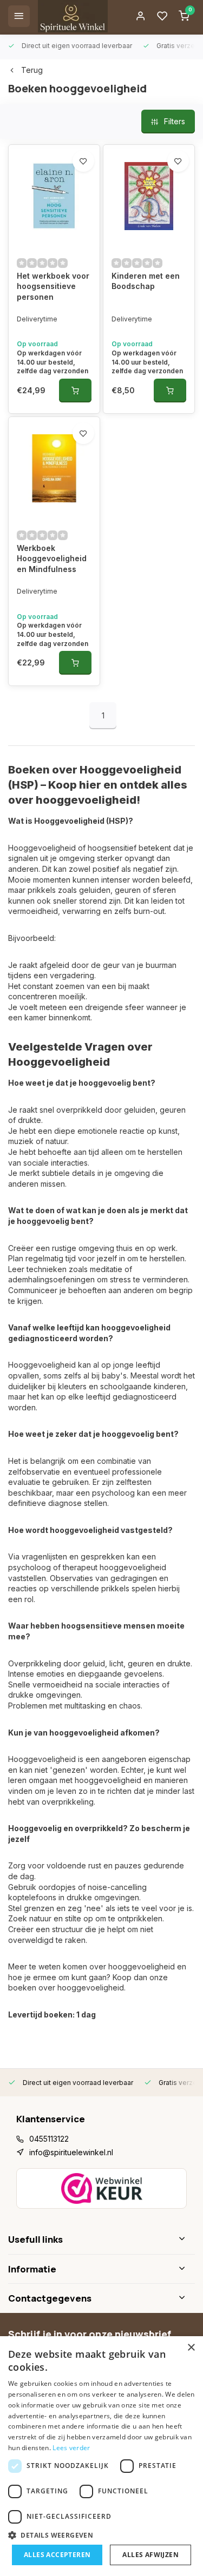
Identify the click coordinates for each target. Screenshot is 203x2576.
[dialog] (101, 2456)
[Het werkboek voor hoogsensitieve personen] (54, 196)
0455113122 (49, 2139)
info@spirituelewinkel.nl (71, 2152)
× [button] (191, 2348)
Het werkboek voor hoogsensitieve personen (53, 286)
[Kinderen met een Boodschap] (149, 196)
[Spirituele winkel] (73, 16)
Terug (32, 70)
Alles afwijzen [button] (150, 2555)
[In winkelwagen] (75, 391)
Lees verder (71, 2448)
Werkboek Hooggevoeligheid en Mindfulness (52, 559)
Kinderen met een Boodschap (146, 281)
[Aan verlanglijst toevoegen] (83, 161)
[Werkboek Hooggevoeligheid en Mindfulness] (54, 468)
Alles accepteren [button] (57, 2555)
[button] (101, 2535)
